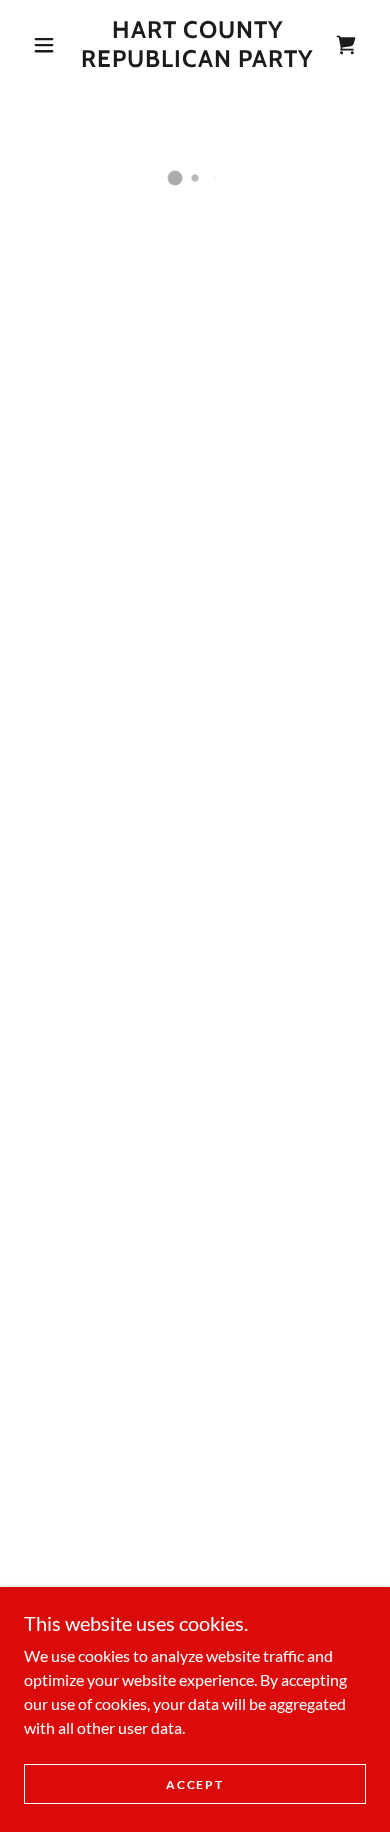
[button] (44, 45)
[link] (198, 45)
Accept (194, 1784)
